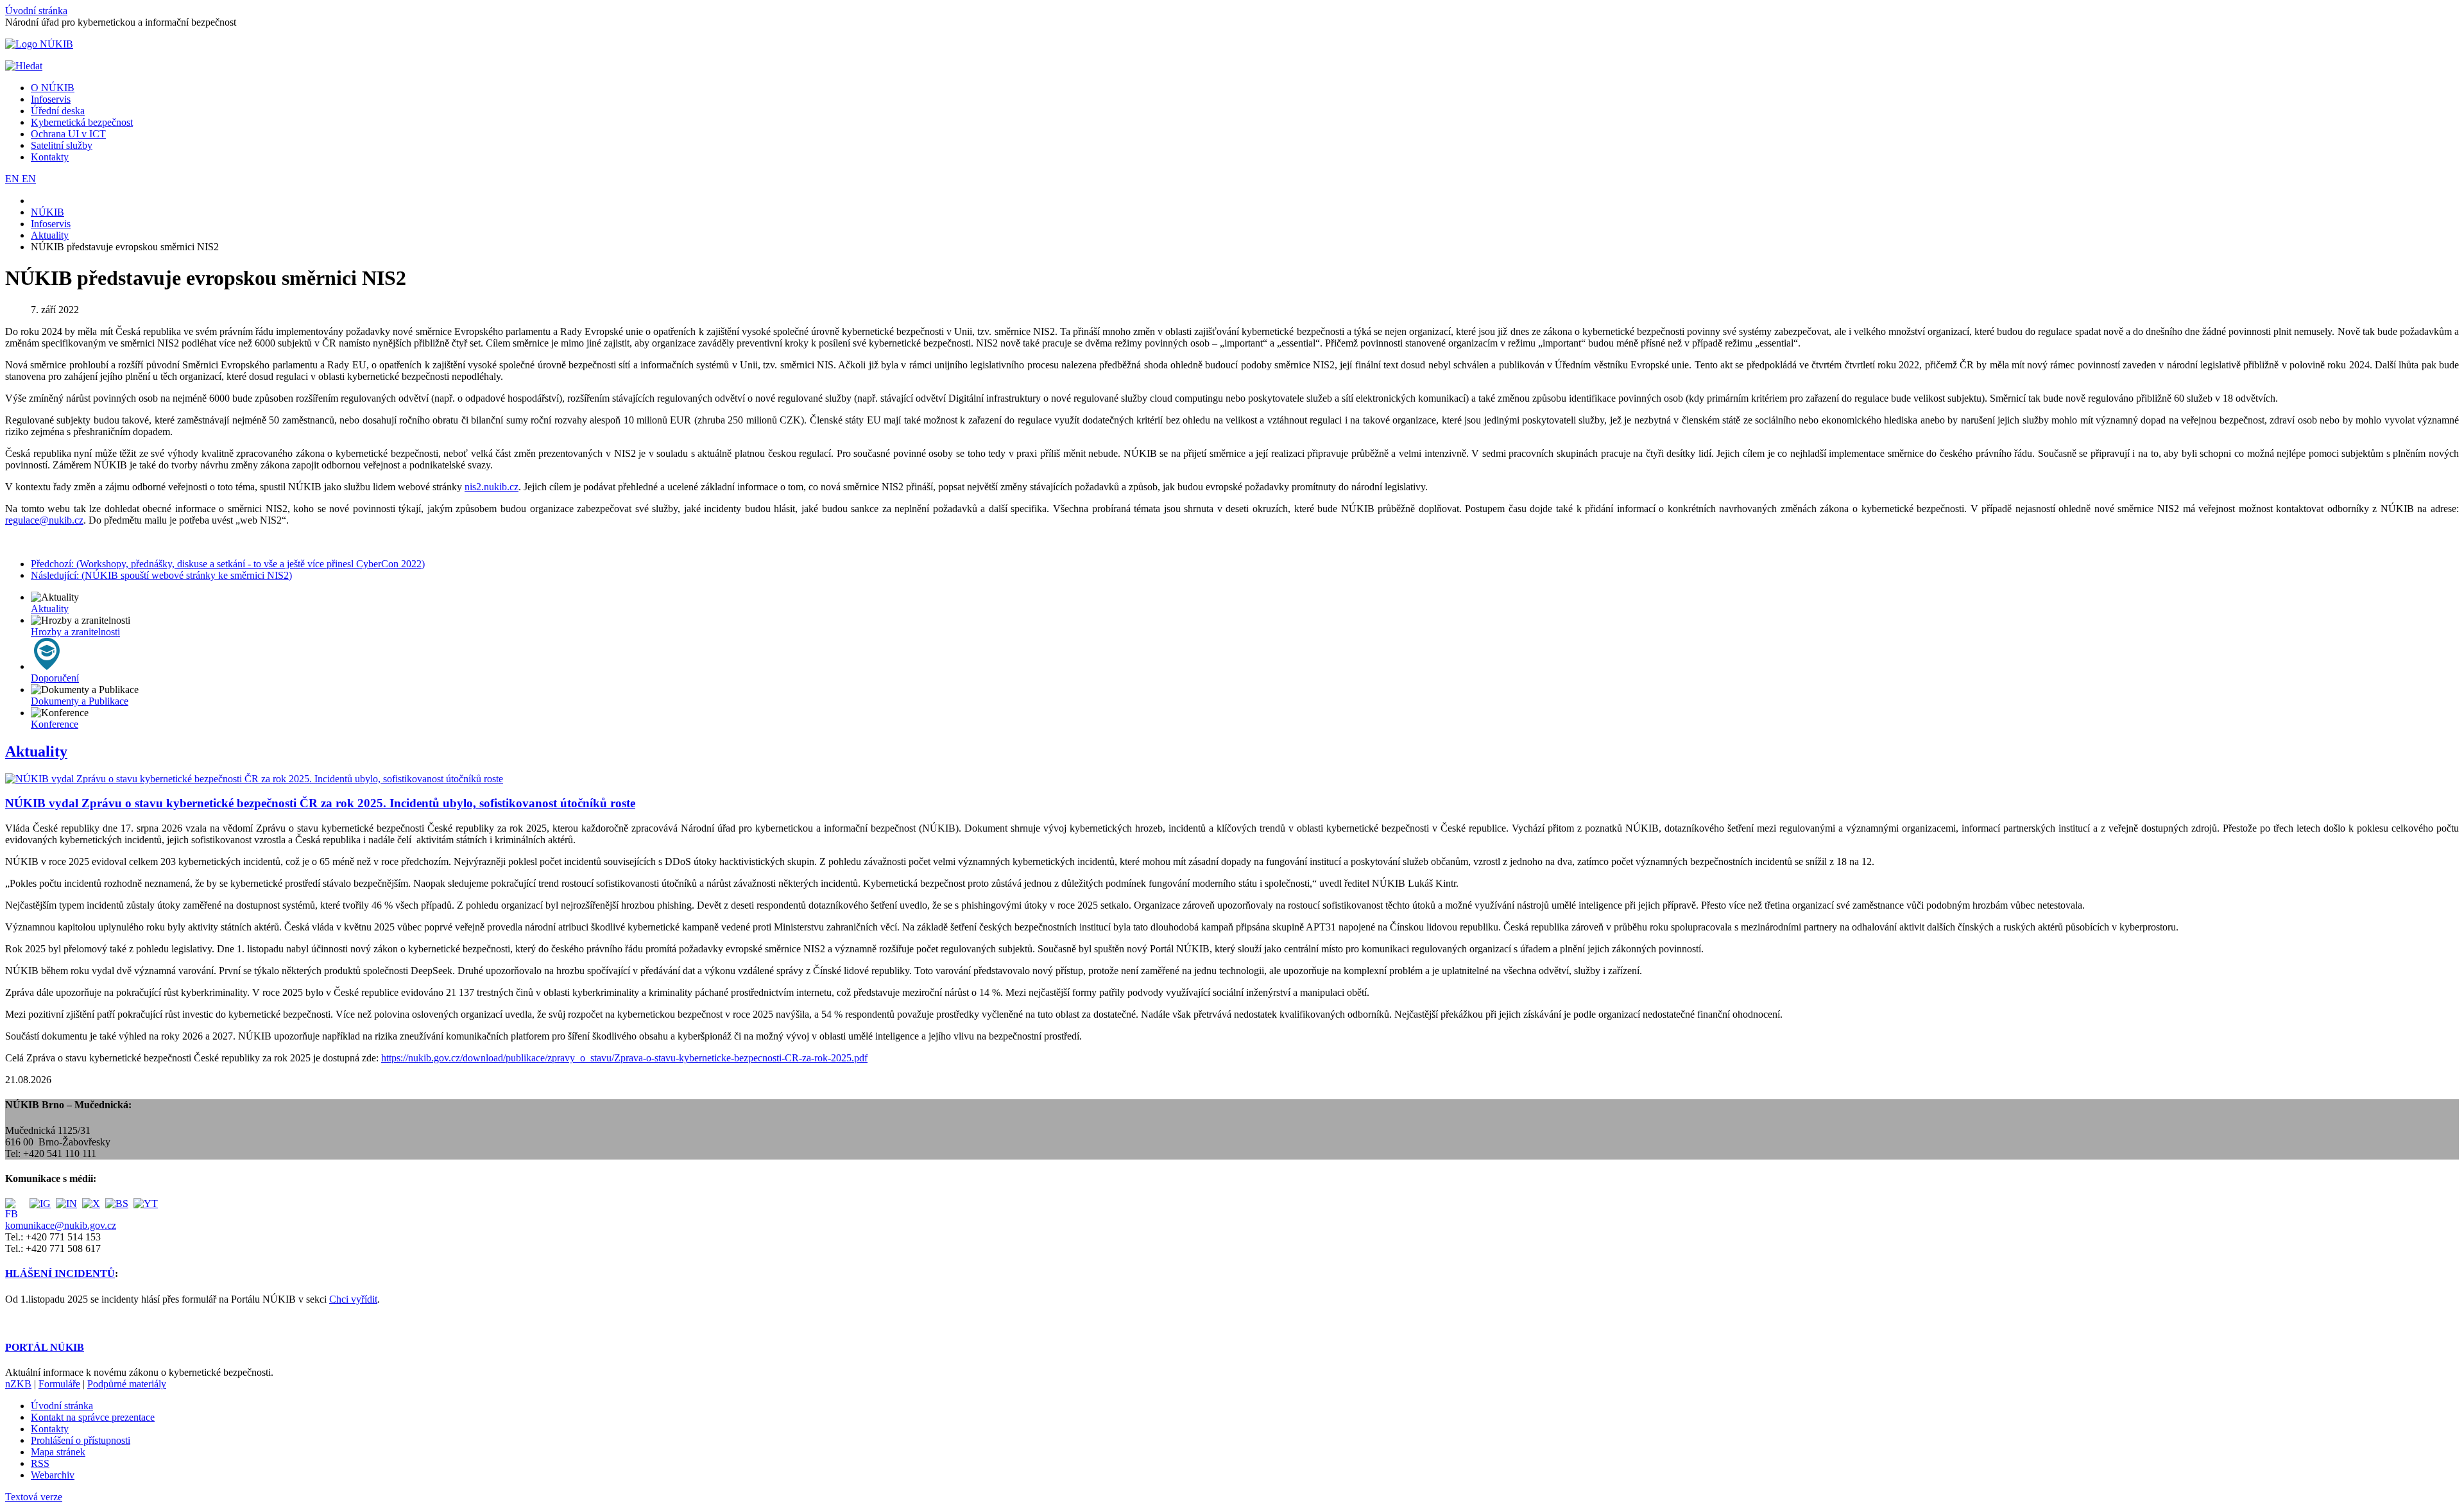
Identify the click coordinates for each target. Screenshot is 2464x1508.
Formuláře (59, 1384)
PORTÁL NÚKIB (45, 1347)
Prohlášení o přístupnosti (81, 1440)
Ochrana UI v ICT (68, 134)
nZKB (18, 1384)
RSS (40, 1463)
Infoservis (51, 99)
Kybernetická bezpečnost (82, 122)
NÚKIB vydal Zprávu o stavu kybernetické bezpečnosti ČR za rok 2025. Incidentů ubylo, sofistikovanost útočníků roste (320, 803)
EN (13, 179)
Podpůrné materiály (127, 1384)
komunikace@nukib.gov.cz (61, 1225)
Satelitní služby (62, 145)
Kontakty (50, 157)
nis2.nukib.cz (492, 487)
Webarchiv (53, 1475)
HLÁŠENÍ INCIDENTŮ (60, 1273)
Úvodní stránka (36, 11)
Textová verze (34, 1497)
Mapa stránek (58, 1452)
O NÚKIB (53, 88)
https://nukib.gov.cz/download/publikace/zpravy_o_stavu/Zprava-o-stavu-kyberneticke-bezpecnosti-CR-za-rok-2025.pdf (624, 1058)
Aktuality (36, 751)
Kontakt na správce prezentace (93, 1417)
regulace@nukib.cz (44, 520)
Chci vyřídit (353, 1299)
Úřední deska (58, 111)
